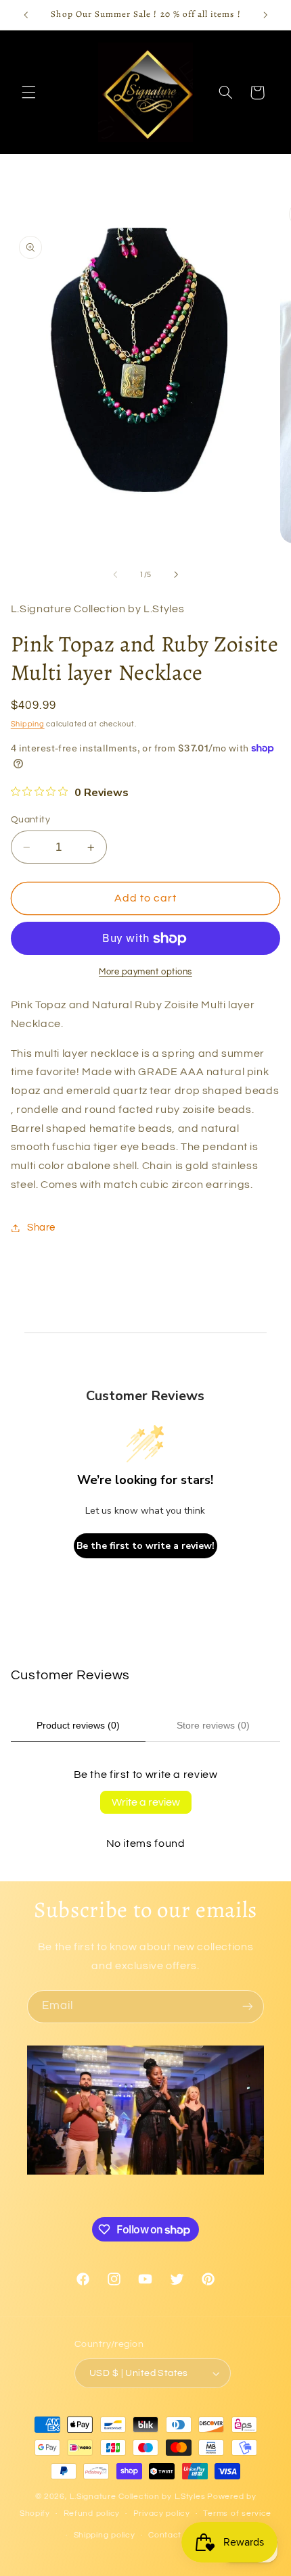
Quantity (30, 820)
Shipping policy (105, 2535)
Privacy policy (162, 2513)
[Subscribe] (248, 2007)
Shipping (28, 724)
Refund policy (92, 2513)
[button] (28, 93)
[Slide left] (115, 574)
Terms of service (237, 2513)
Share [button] (41, 1228)
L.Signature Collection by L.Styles (137, 2497)
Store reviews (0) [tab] (213, 1725)
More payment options (145, 972)
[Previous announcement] (26, 15)
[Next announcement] (265, 15)
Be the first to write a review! (145, 1546)
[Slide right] (176, 574)
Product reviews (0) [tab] (78, 1725)
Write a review (146, 1802)
